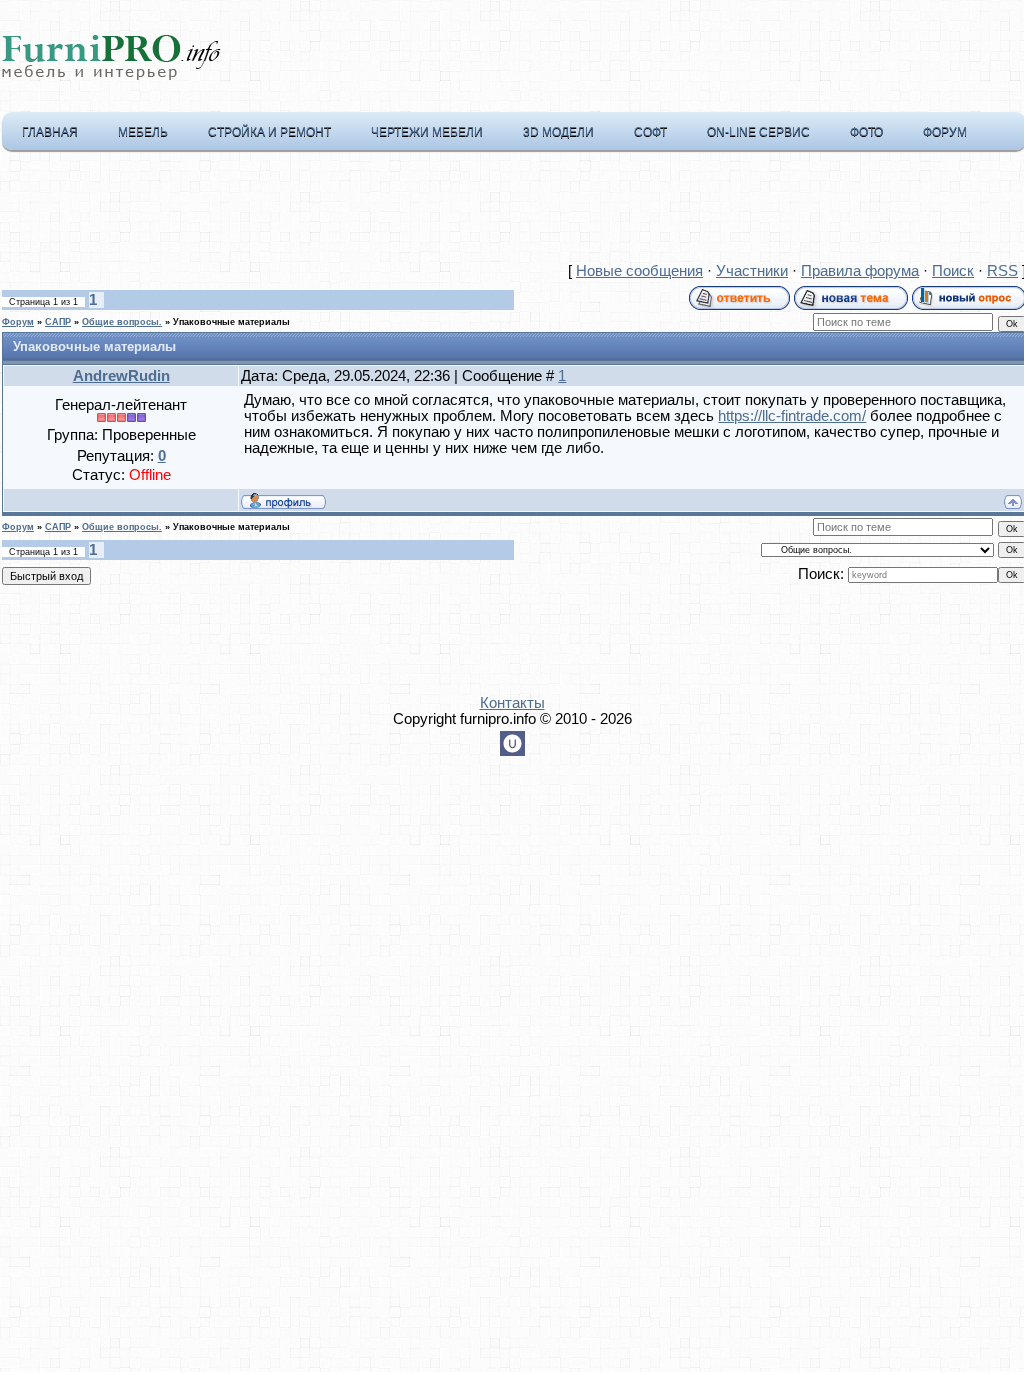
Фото (866, 132)
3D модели (558, 132)
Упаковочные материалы (231, 322)
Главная (50, 132)
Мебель (143, 132)
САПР (58, 322)
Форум (945, 132)
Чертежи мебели (427, 132)
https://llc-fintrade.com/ (792, 416)
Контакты (512, 703)
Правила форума (860, 271)
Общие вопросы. (122, 322)
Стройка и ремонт (269, 132)
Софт (650, 132)
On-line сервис (758, 132)
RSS (1002, 271)
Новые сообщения (639, 271)
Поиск (953, 271)
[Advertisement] (512, 211)
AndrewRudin (121, 376)
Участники (752, 271)
